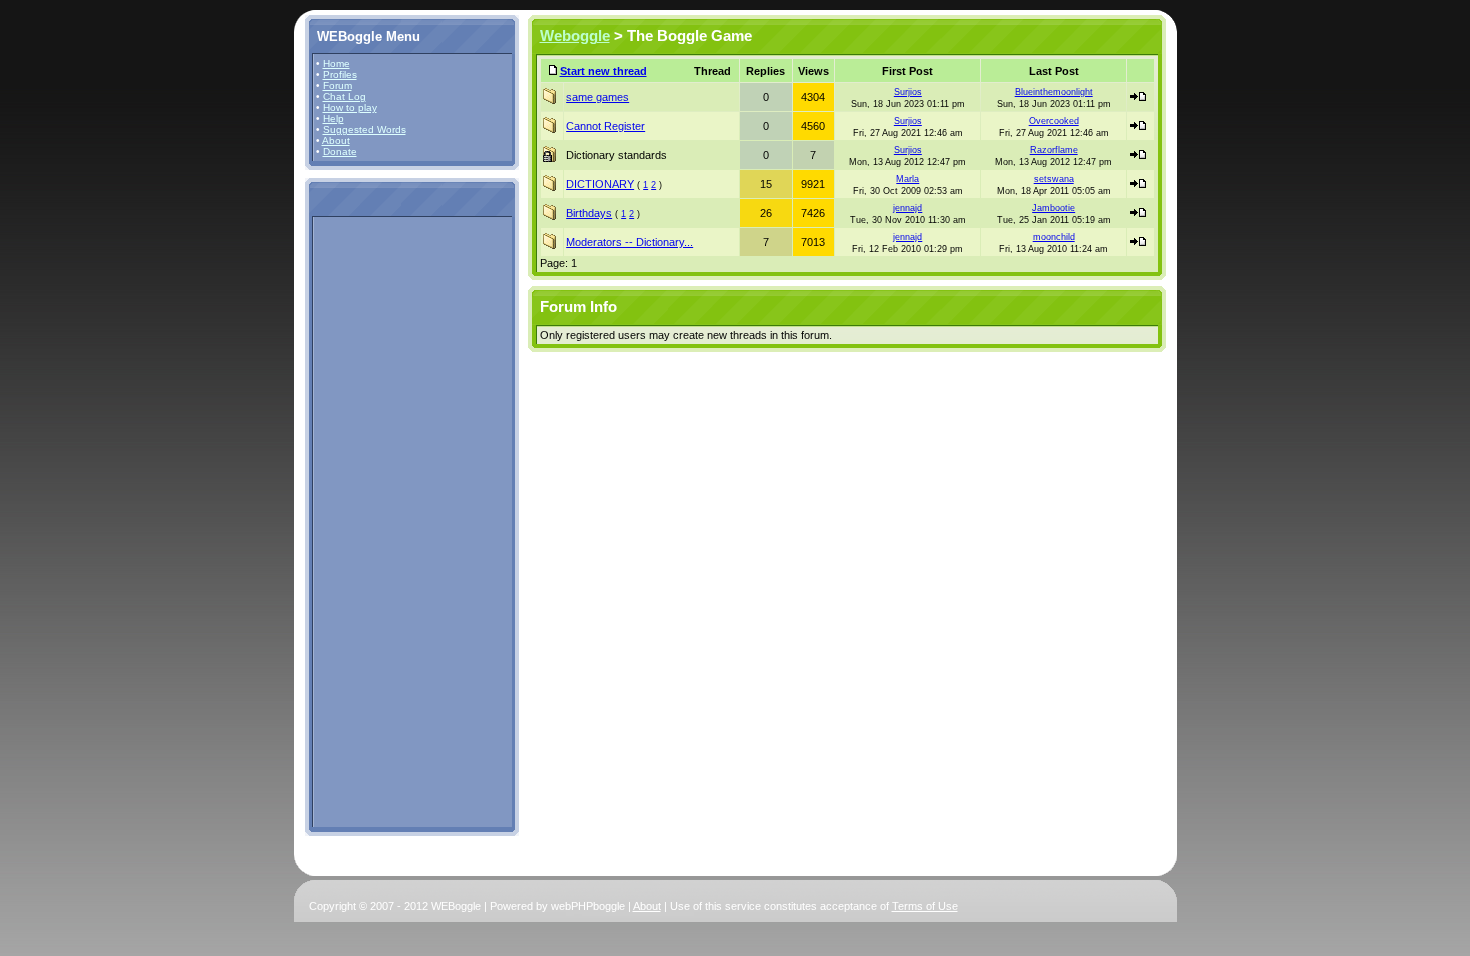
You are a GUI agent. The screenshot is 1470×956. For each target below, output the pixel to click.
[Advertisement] (376, 521)
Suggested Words (364, 129)
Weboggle (575, 36)
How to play (350, 107)
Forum (337, 85)
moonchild (1054, 237)
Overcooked (1054, 121)
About (336, 140)
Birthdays (589, 213)
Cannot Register (605, 126)
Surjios (908, 92)
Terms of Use (925, 906)
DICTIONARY (600, 184)
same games (597, 97)
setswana (1054, 179)
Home (336, 63)
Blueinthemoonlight (1054, 92)
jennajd (907, 208)
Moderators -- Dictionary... (629, 242)
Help (333, 118)
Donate (340, 151)
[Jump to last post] (1138, 97)
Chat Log (344, 96)
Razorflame (1054, 150)
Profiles (340, 74)
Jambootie (1053, 208)
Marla (907, 179)
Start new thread (603, 71)
